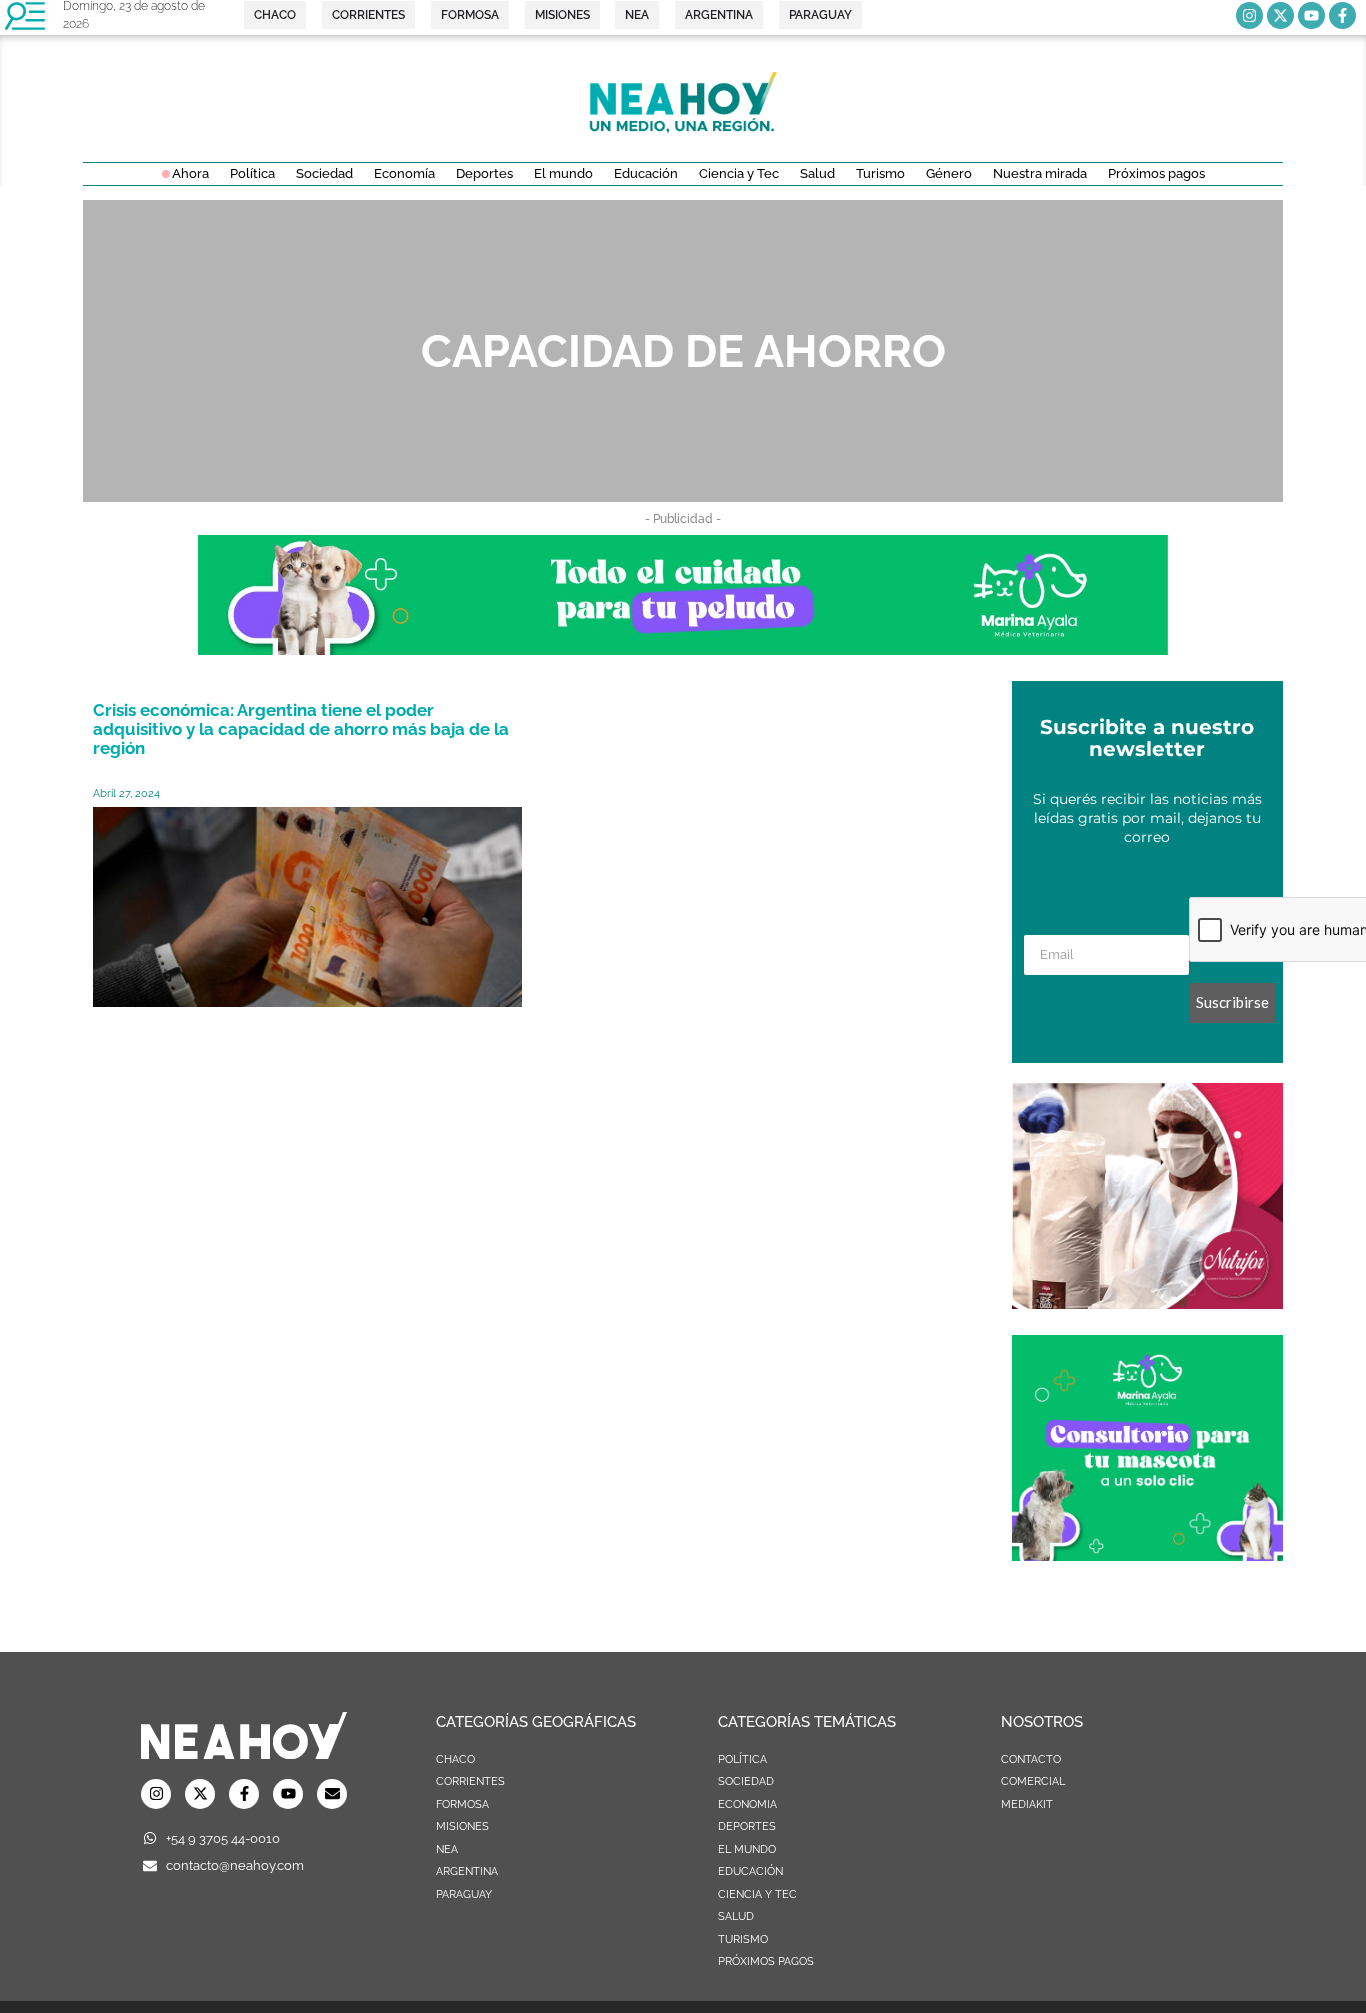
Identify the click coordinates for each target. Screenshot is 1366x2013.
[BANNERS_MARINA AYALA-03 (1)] (1147, 1555)
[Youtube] (1311, 15)
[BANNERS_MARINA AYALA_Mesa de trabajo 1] (683, 649)
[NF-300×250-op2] (1147, 1303)
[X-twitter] (1280, 15)
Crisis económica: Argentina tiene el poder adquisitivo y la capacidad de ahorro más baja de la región (301, 729)
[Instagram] (1249, 15)
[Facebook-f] (1342, 15)
